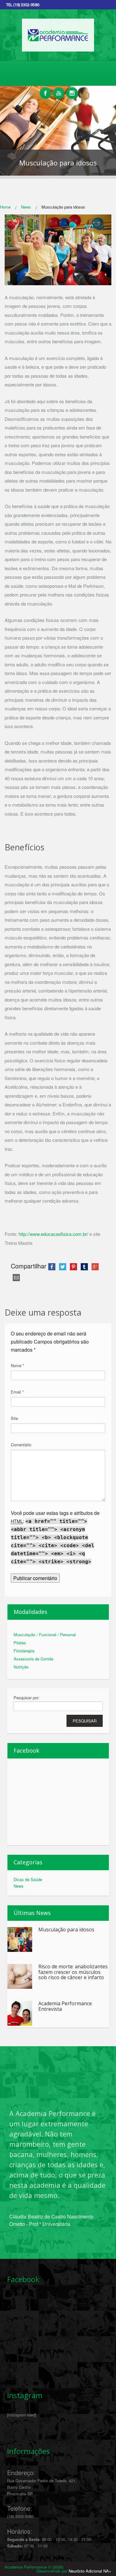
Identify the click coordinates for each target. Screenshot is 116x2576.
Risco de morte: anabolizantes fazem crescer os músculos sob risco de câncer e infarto (73, 1972)
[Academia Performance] (58, 50)
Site (14, 1418)
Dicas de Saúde (28, 1879)
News (26, 207)
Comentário (21, 1445)
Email (17, 1392)
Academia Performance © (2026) (34, 2567)
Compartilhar (29, 1266)
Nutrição (21, 1667)
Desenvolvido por (74, 2571)
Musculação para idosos (66, 1930)
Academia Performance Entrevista (65, 2006)
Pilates (20, 1643)
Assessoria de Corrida (33, 1659)
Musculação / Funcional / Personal (45, 1635)
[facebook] (45, 90)
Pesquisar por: (27, 1698)
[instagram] (72, 90)
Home (5, 207)
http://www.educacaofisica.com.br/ (53, 1234)
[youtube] (59, 90)
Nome (17, 1365)
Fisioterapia (24, 1651)
